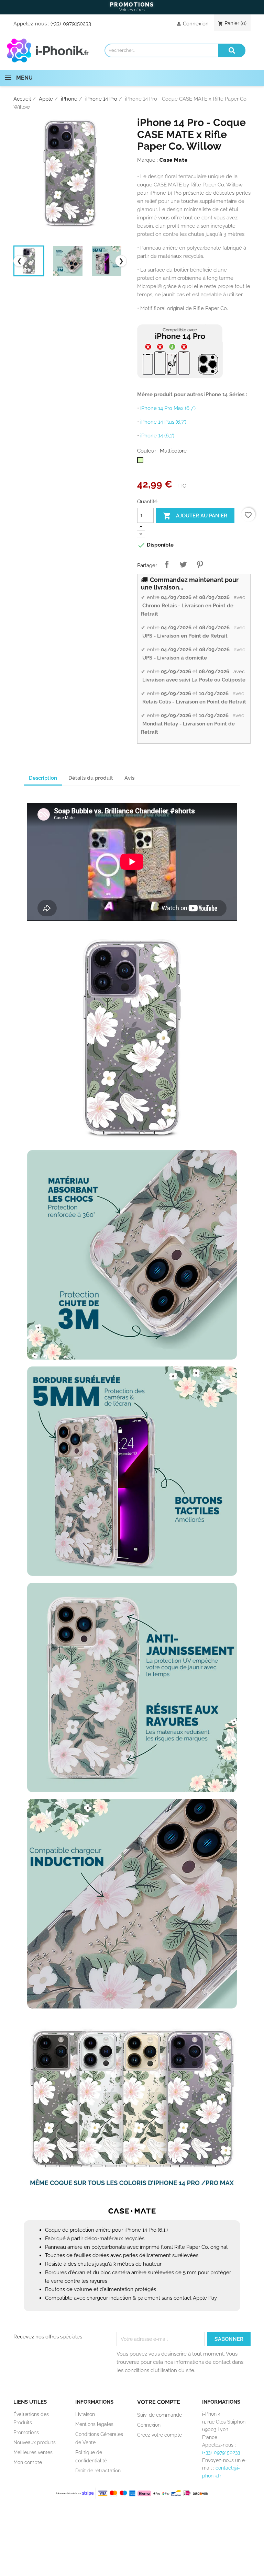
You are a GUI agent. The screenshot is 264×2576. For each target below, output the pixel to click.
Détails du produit (91, 778)
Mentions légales (94, 2424)
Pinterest (200, 564)
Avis (129, 778)
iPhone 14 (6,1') (157, 436)
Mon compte (28, 2462)
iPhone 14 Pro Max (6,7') (168, 408)
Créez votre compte (159, 2435)
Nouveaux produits (35, 2442)
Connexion (149, 2425)
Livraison (85, 2414)
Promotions (26, 2432)
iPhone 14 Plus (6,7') (163, 422)
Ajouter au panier (195, 516)
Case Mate (173, 160)
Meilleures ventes (33, 2452)
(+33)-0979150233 (71, 24)
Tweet (183, 564)
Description (43, 778)
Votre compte (159, 2402)
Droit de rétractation (98, 2471)
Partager (167, 564)
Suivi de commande (159, 2415)
